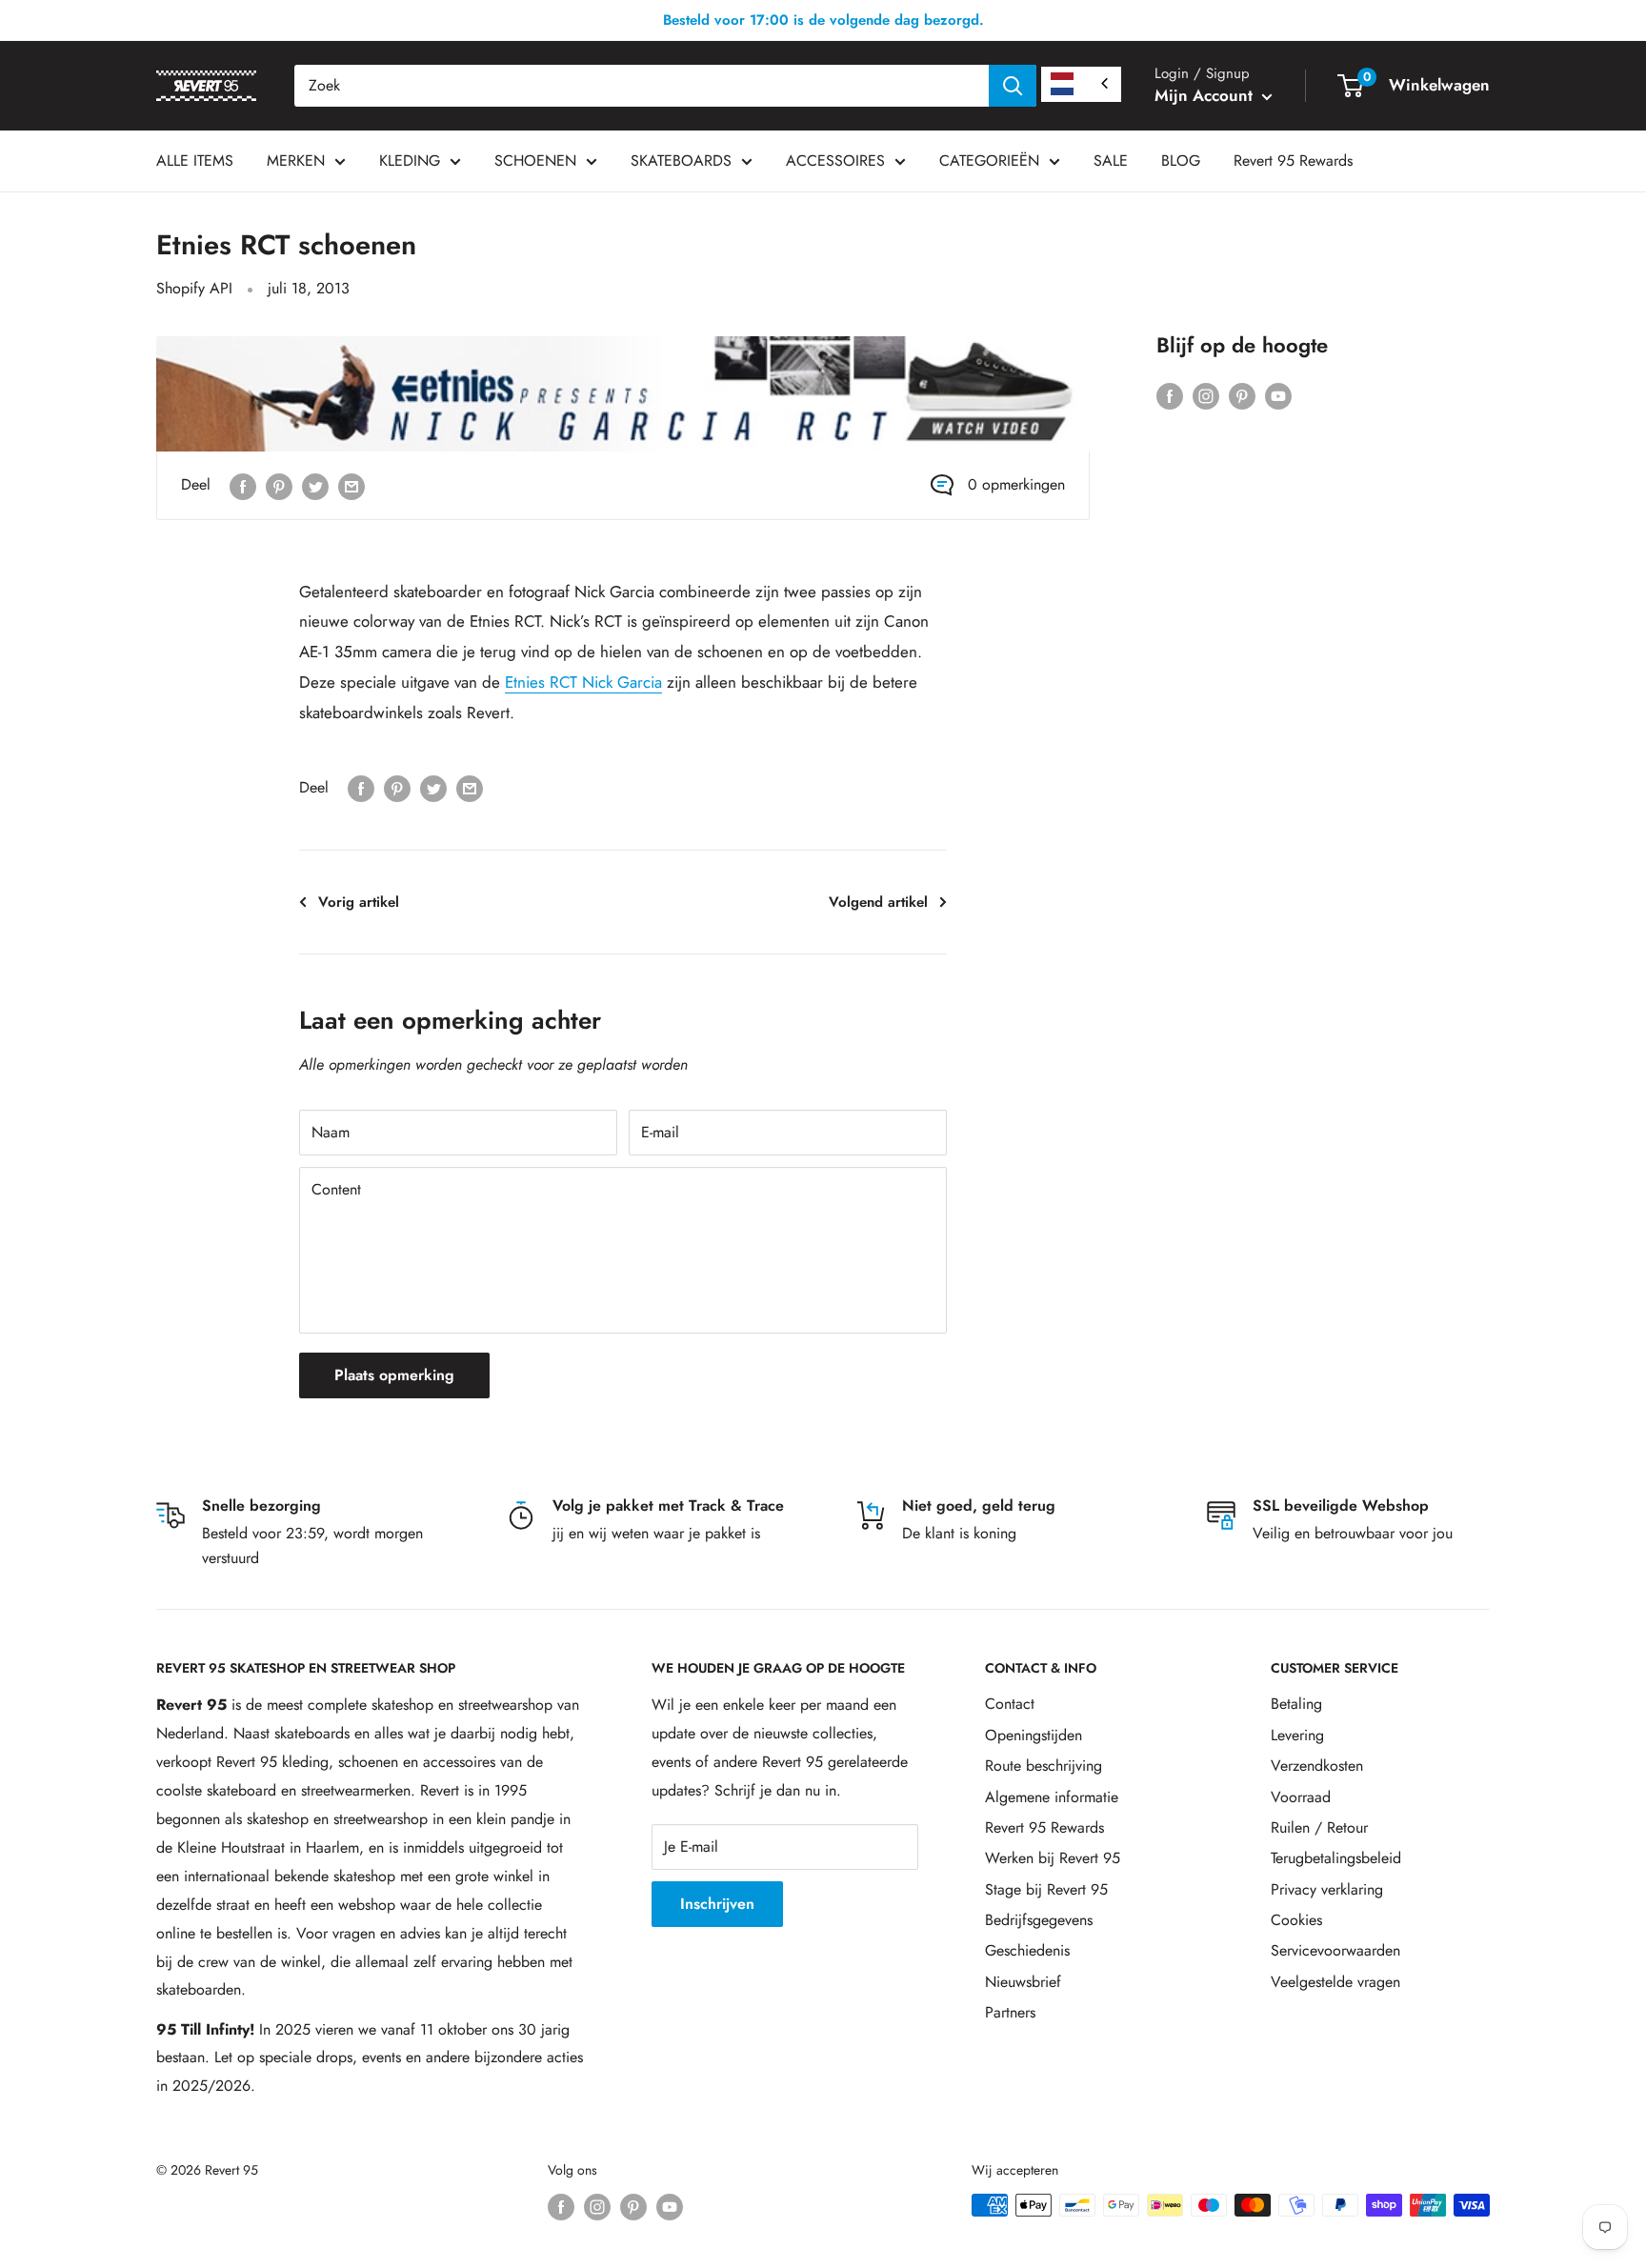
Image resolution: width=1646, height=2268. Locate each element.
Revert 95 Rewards (1293, 161)
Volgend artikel (878, 902)
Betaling (1296, 1704)
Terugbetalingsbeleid (1336, 1858)
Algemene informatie (1052, 1797)
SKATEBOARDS (681, 161)
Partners (1010, 2012)
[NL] (1081, 84)
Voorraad (1301, 1797)
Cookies (1296, 1920)
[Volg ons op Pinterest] (1242, 394)
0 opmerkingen (1016, 484)
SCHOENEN (535, 161)
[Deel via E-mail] (351, 485)
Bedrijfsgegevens (1039, 1920)
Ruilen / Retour (1319, 1827)
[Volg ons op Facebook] (1170, 394)
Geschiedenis (1027, 1950)
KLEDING (410, 161)
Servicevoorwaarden (1335, 1950)
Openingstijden (1034, 1735)
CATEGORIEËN (989, 161)
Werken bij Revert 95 (1053, 1858)
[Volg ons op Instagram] (1206, 394)
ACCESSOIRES (835, 161)
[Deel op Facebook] (243, 485)
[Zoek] (1013, 86)
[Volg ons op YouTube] (1278, 394)
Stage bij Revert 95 (1046, 1889)
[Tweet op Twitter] (315, 485)
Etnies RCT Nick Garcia (583, 682)
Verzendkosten (1317, 1766)
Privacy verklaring (1327, 1889)
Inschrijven (717, 1904)
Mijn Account (1206, 95)
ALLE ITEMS (195, 161)
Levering (1297, 1735)
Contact (1010, 1704)
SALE (1111, 161)
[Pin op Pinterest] (279, 485)
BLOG (1181, 161)
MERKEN (296, 161)
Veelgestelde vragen (1335, 1982)
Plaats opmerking (394, 1375)
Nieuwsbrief (1023, 1982)
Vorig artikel (359, 902)
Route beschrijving (1044, 1766)
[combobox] (642, 86)
